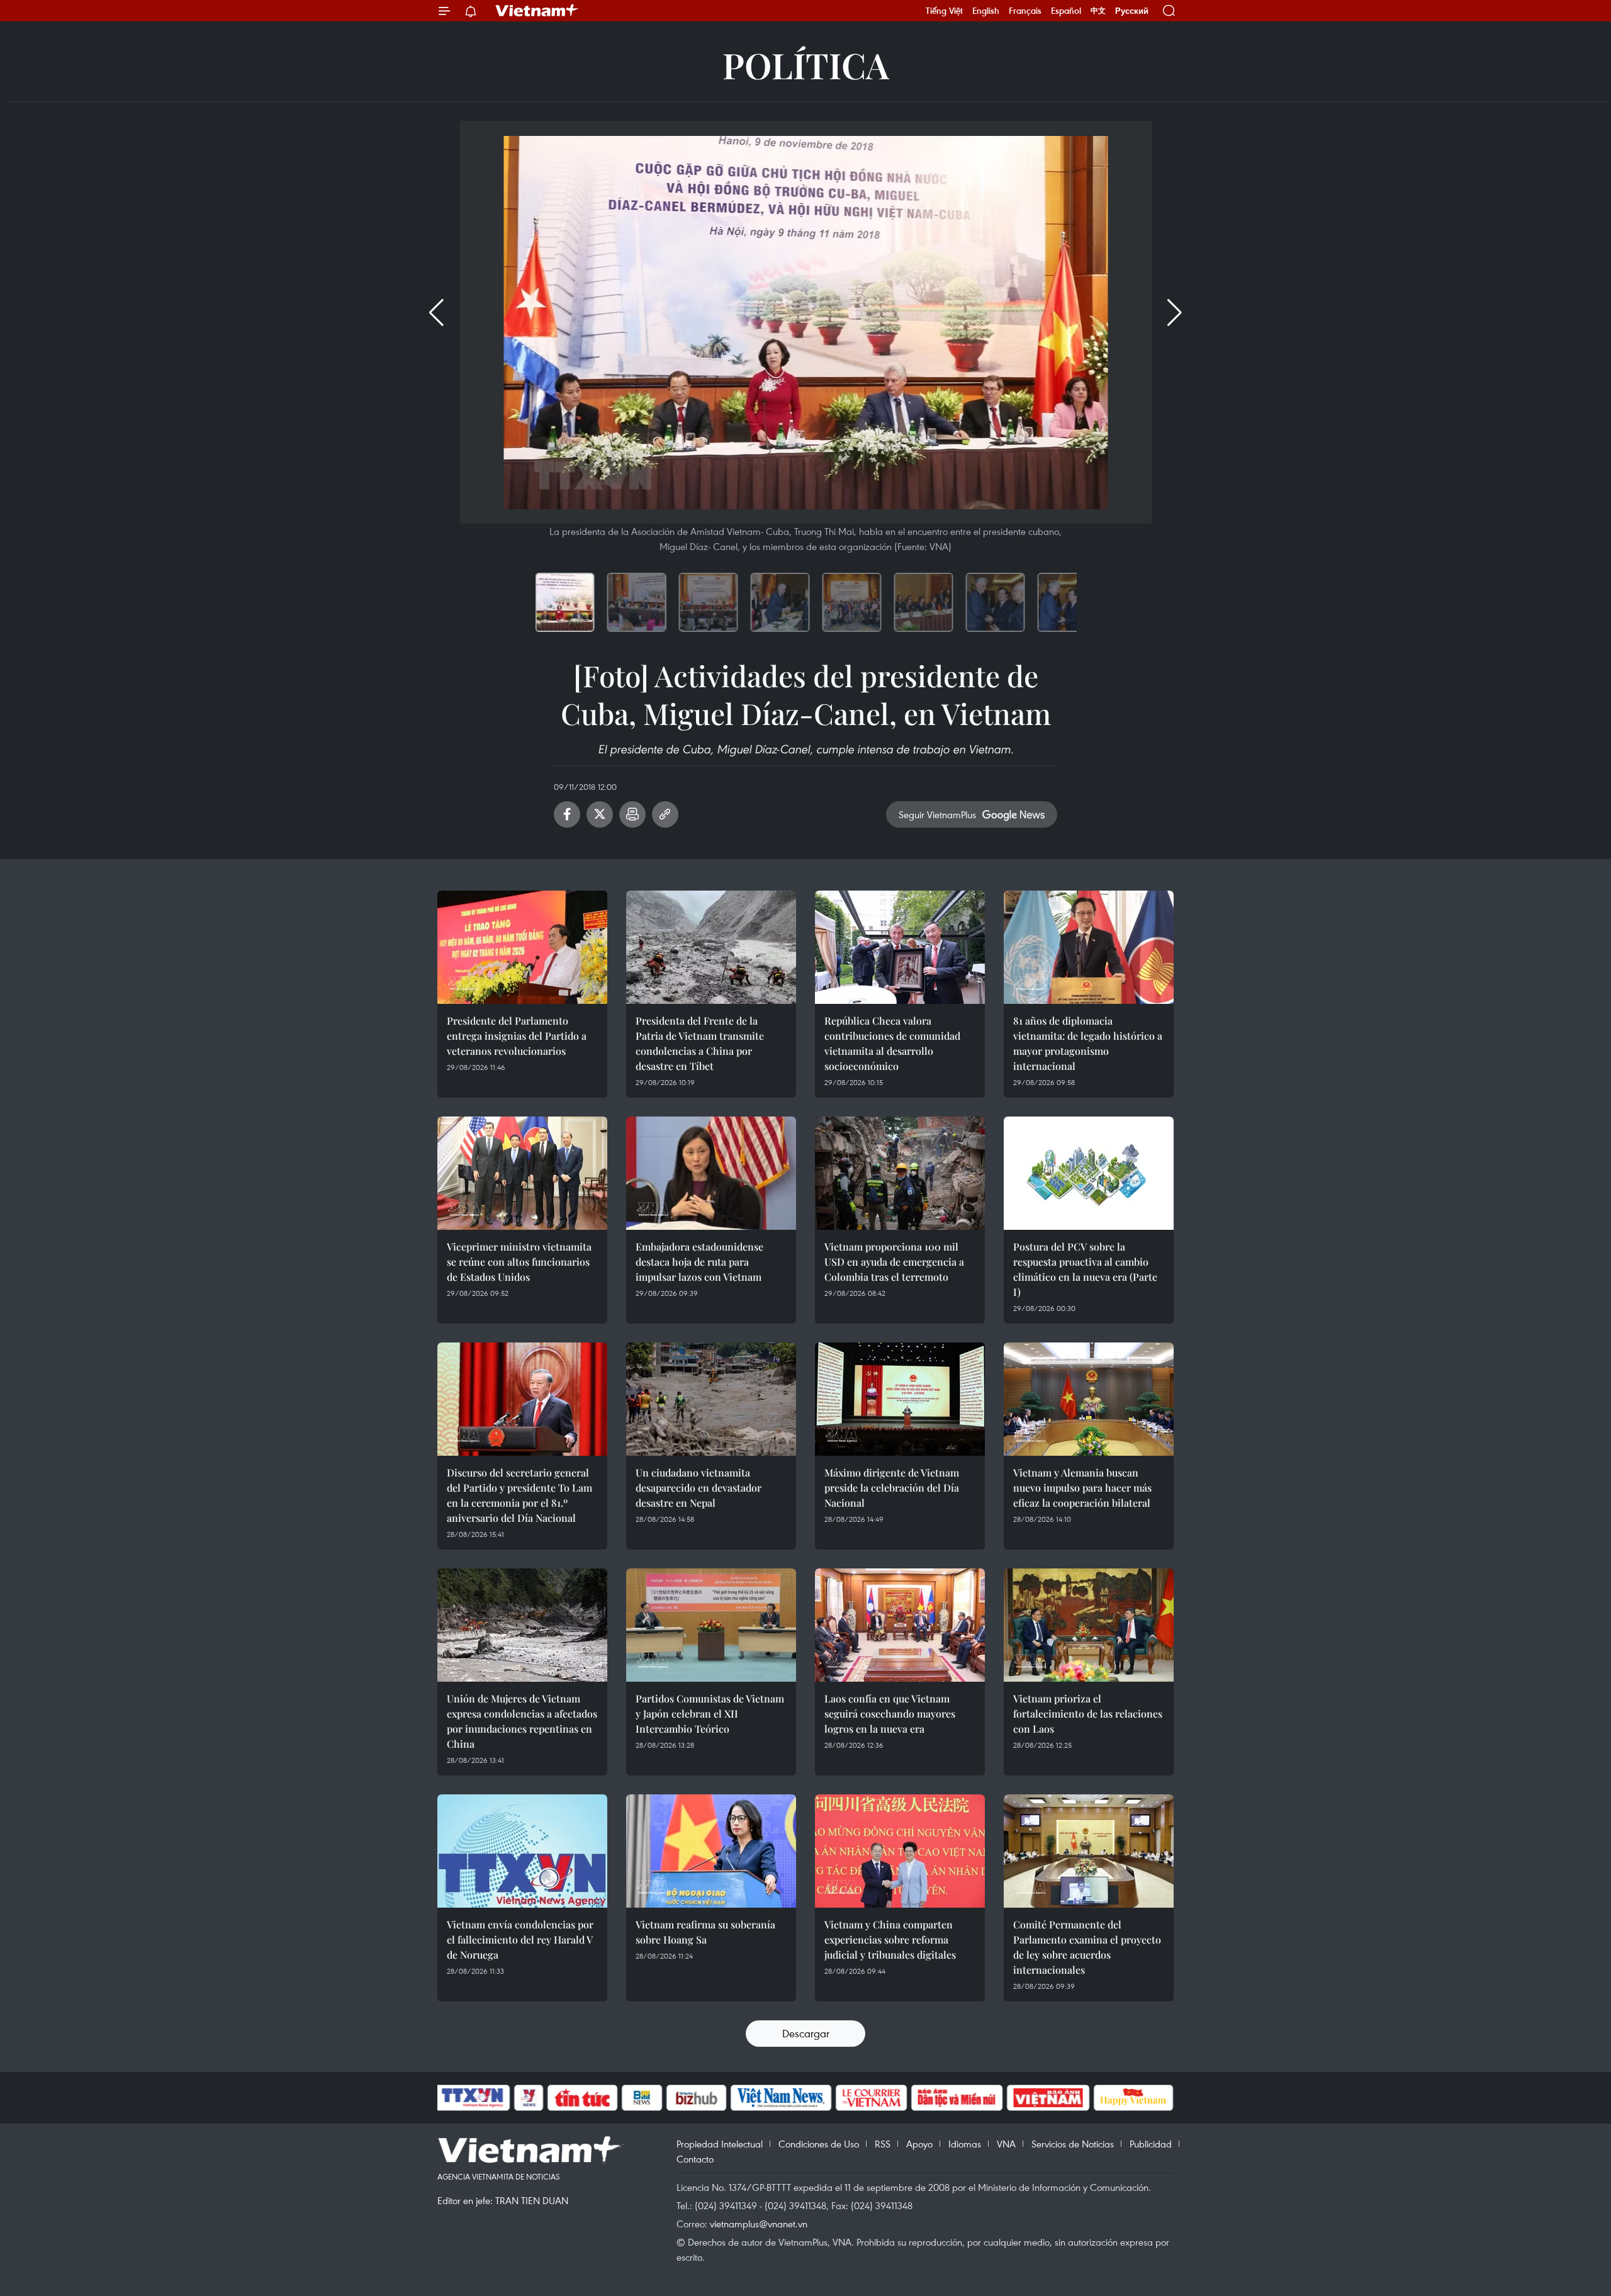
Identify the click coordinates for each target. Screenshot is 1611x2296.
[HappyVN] (1133, 2098)
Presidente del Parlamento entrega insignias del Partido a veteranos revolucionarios (517, 1036)
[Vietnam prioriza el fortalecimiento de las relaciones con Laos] (1089, 1625)
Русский (1132, 11)
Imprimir (632, 814)
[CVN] (871, 2098)
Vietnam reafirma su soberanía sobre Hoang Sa (705, 1932)
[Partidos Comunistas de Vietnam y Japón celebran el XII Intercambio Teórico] (711, 1625)
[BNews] (642, 2098)
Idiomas (965, 2144)
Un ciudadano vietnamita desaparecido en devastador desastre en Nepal (699, 1488)
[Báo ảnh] (1048, 2098)
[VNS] (781, 2098)
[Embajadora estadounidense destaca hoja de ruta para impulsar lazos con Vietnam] (711, 1173)
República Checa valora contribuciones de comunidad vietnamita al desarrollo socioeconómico (892, 1043)
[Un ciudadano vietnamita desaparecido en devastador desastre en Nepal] (711, 1399)
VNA (1006, 2144)
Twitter (600, 814)
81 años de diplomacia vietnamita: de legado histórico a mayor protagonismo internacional (1088, 1043)
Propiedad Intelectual (720, 2144)
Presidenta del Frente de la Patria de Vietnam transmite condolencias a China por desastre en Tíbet (700, 1043)
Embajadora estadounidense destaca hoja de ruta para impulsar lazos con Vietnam (699, 1262)
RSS (883, 2144)
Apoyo (919, 2144)
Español (1066, 11)
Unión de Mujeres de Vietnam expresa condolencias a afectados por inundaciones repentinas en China (522, 1721)
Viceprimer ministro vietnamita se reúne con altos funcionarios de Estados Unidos (519, 1262)
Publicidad (1151, 2144)
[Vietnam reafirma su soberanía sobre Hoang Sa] (711, 1851)
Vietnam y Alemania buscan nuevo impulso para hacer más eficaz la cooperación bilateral (1082, 1488)
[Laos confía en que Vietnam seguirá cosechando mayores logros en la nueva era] (900, 1625)
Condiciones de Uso (819, 2144)
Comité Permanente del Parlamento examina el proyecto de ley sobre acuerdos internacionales (1087, 1947)
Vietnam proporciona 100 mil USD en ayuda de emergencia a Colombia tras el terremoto (894, 1262)
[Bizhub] (696, 2098)
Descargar (806, 2033)
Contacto (695, 2159)
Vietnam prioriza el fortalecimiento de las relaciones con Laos (1088, 1714)
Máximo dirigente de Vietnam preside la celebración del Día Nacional (892, 1488)
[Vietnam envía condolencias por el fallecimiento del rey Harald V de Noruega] (522, 1851)
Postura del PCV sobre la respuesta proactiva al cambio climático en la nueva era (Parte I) (1085, 1269)
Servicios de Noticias (1073, 2144)
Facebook (567, 814)
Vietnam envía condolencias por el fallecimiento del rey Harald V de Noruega (520, 1939)
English (986, 11)
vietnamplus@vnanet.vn (759, 2224)
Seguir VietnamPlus (937, 814)
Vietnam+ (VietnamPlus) (537, 11)
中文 (1098, 11)
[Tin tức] (583, 2098)
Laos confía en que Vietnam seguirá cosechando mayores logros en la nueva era (890, 1714)
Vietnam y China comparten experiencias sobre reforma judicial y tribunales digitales (890, 1939)
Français (1025, 11)
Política (806, 65)
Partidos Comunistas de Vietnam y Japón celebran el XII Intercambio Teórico (710, 1714)
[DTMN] (957, 2098)
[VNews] (529, 2098)
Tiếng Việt (944, 11)
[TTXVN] (473, 2098)
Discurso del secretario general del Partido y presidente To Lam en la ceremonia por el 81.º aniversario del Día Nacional (519, 1495)
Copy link (665, 814)
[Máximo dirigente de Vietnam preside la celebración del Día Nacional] (900, 1399)
